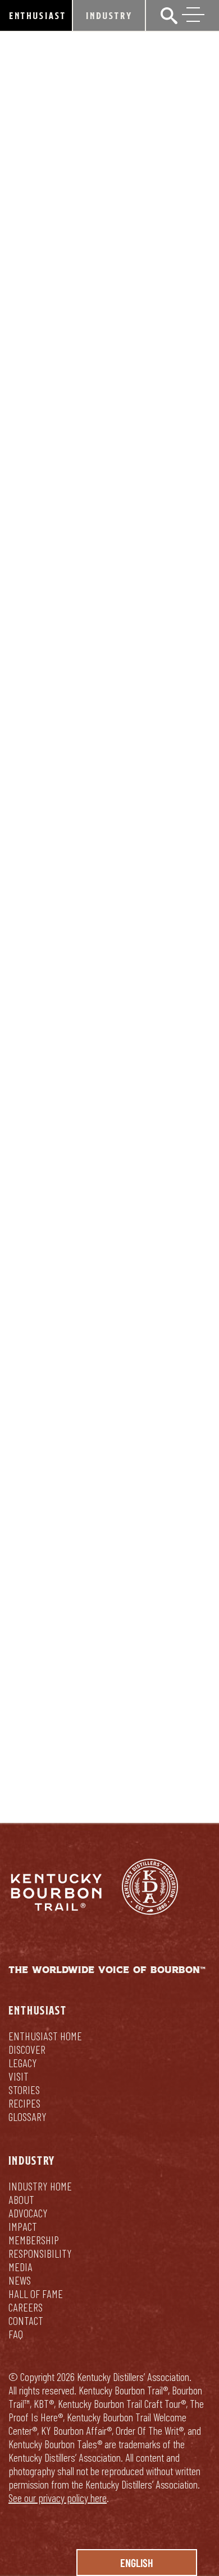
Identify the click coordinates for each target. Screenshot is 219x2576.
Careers (26, 2307)
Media (20, 2267)
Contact (26, 2320)
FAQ (16, 2334)
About (21, 2199)
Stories (24, 2090)
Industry (109, 15)
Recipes (24, 2103)
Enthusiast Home (45, 2036)
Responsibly (156, 1746)
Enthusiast (38, 15)
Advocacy (28, 2213)
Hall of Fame (36, 2294)
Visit (19, 2076)
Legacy (23, 2063)
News (20, 2280)
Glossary (28, 2117)
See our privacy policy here (58, 2498)
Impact (23, 2226)
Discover (27, 2049)
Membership (34, 2240)
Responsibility (40, 2253)
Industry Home (40, 2186)
